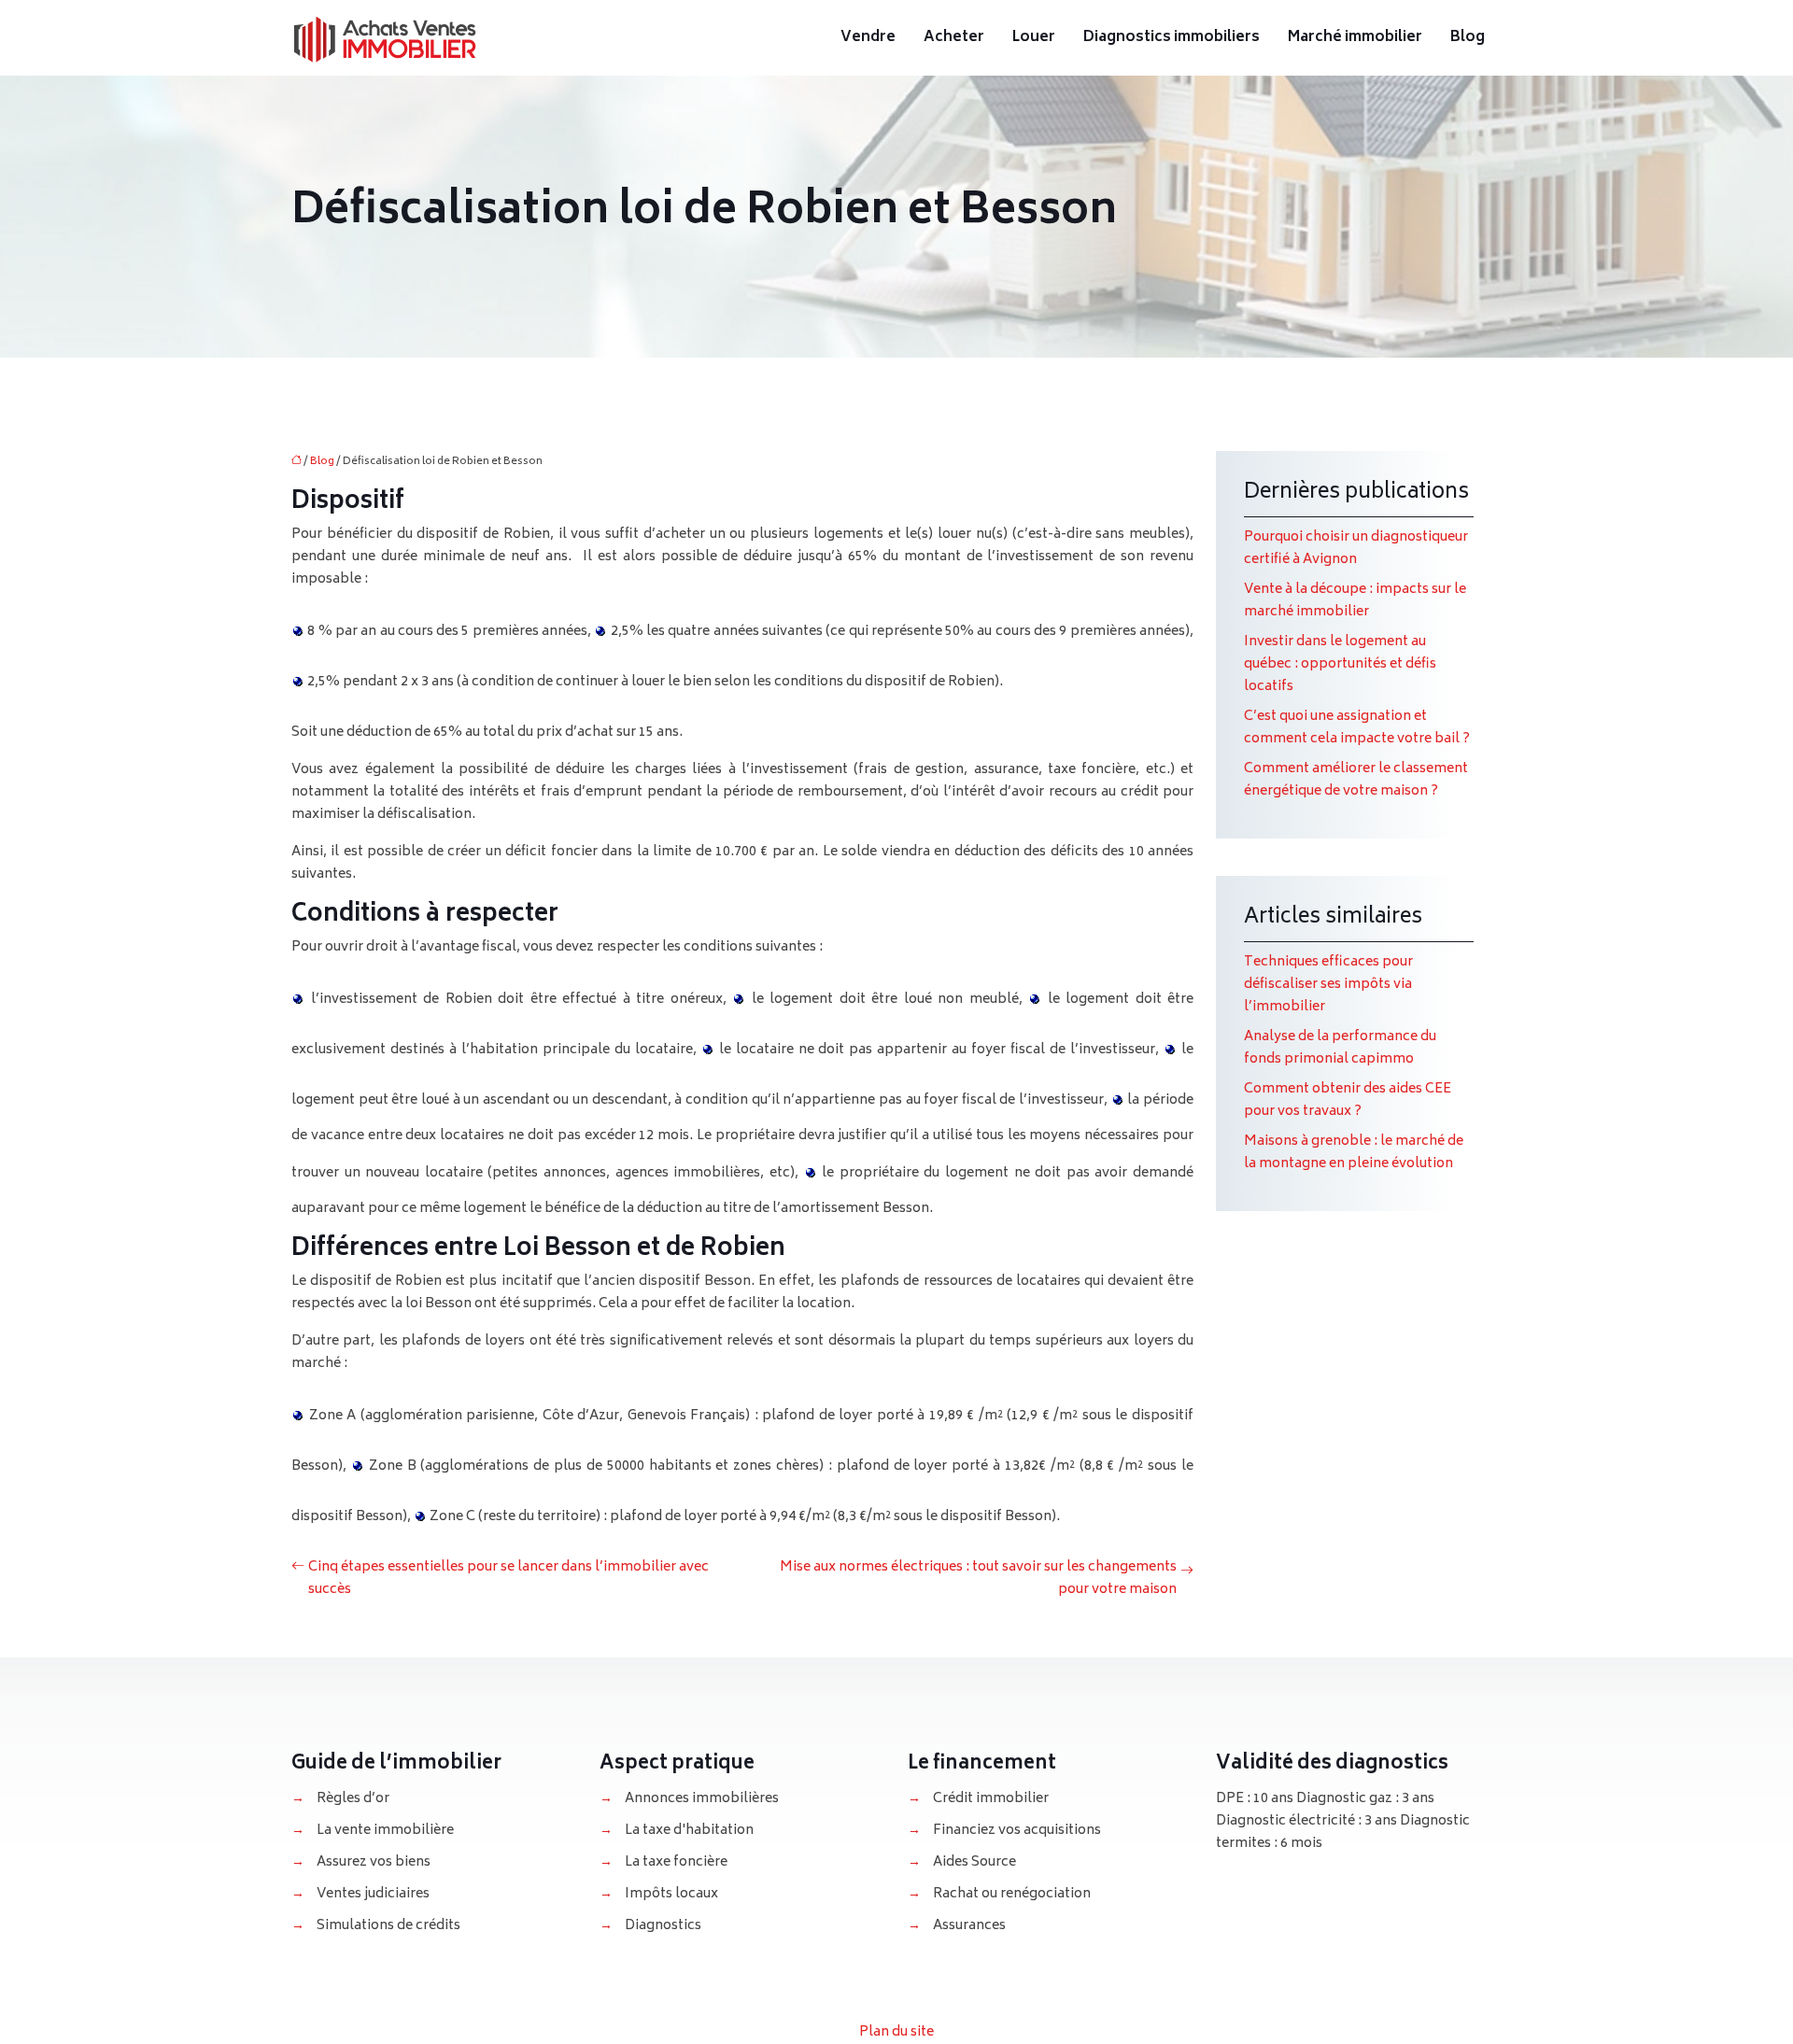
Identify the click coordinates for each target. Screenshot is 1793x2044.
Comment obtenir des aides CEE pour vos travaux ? (1348, 1100)
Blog (1468, 38)
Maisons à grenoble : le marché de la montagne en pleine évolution (1354, 1153)
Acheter (954, 38)
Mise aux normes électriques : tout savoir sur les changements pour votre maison (978, 1579)
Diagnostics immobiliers (1172, 38)
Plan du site (896, 2032)
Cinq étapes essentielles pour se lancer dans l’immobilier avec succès (508, 1579)
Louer (1034, 38)
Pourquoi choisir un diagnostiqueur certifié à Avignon (1356, 549)
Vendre (868, 38)
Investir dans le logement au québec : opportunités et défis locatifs (1340, 664)
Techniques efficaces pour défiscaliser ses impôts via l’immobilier (1328, 985)
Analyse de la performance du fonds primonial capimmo (1340, 1048)
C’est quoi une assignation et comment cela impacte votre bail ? (1357, 728)
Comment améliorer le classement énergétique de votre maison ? (1356, 780)
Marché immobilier (1355, 38)
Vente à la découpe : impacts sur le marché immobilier (1355, 601)
